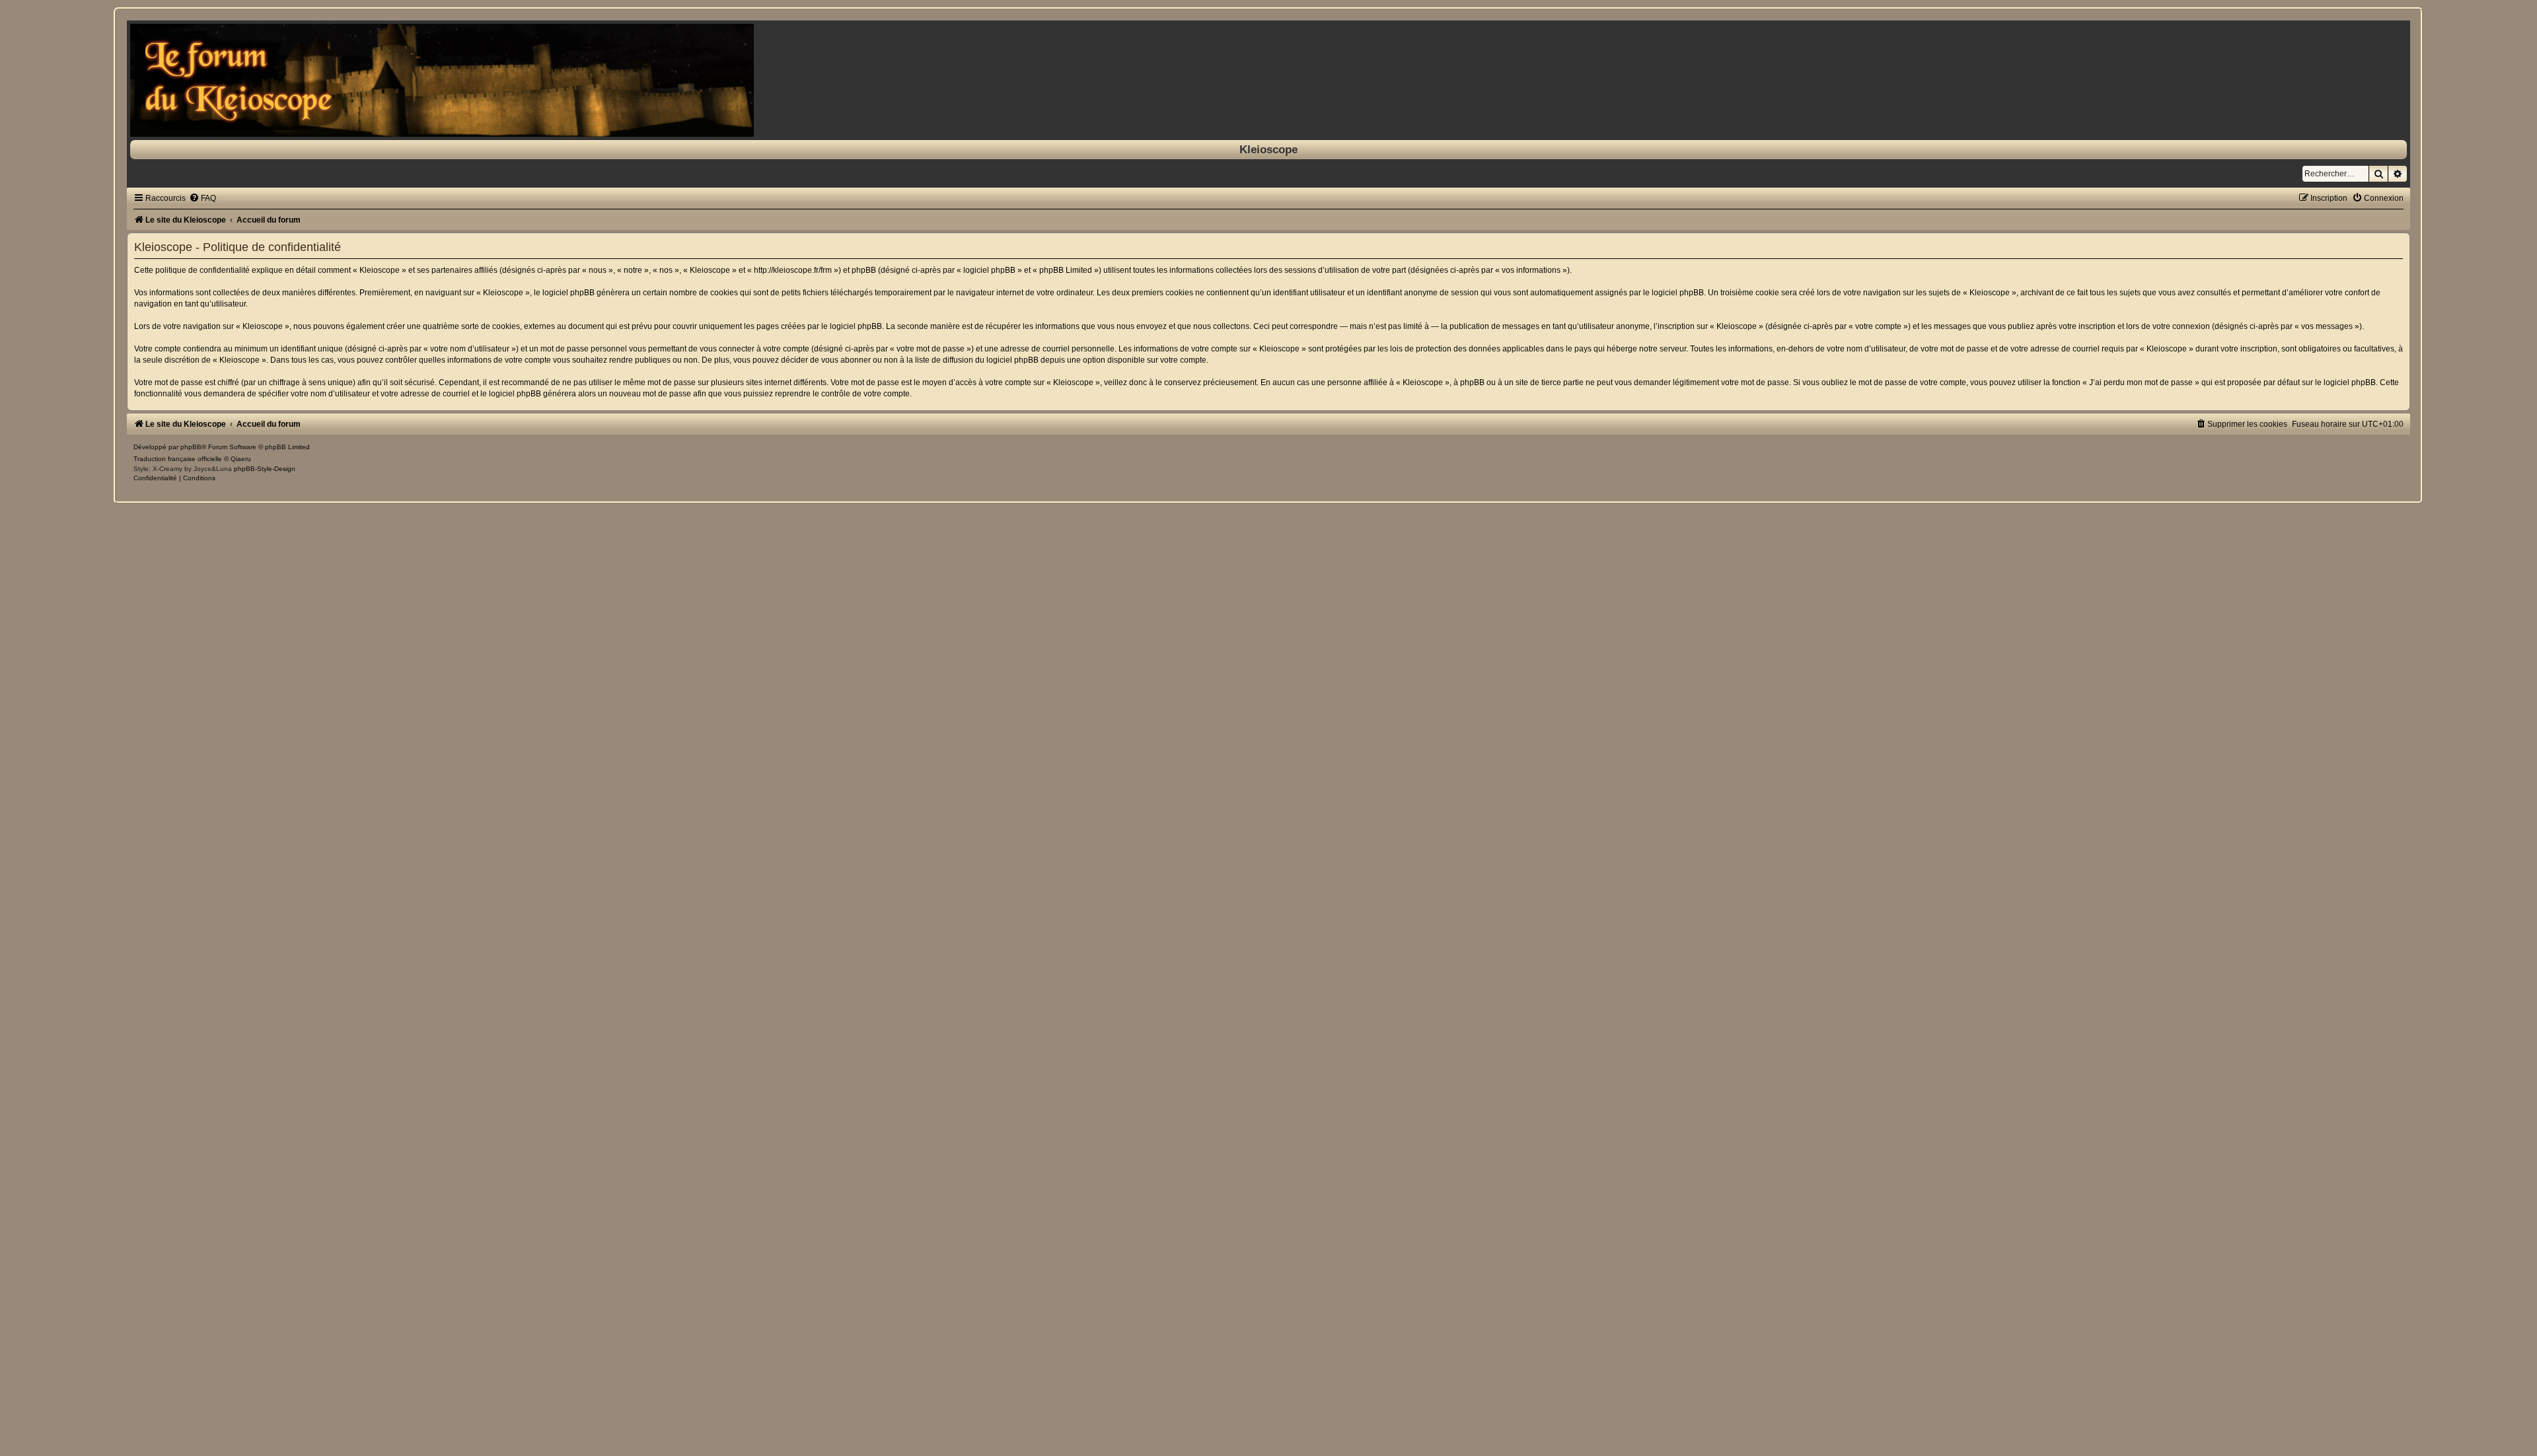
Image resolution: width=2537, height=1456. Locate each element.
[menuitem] (202, 198)
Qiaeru (241, 459)
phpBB (191, 447)
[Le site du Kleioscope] (1268, 80)
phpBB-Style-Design (265, 469)
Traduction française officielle (178, 459)
